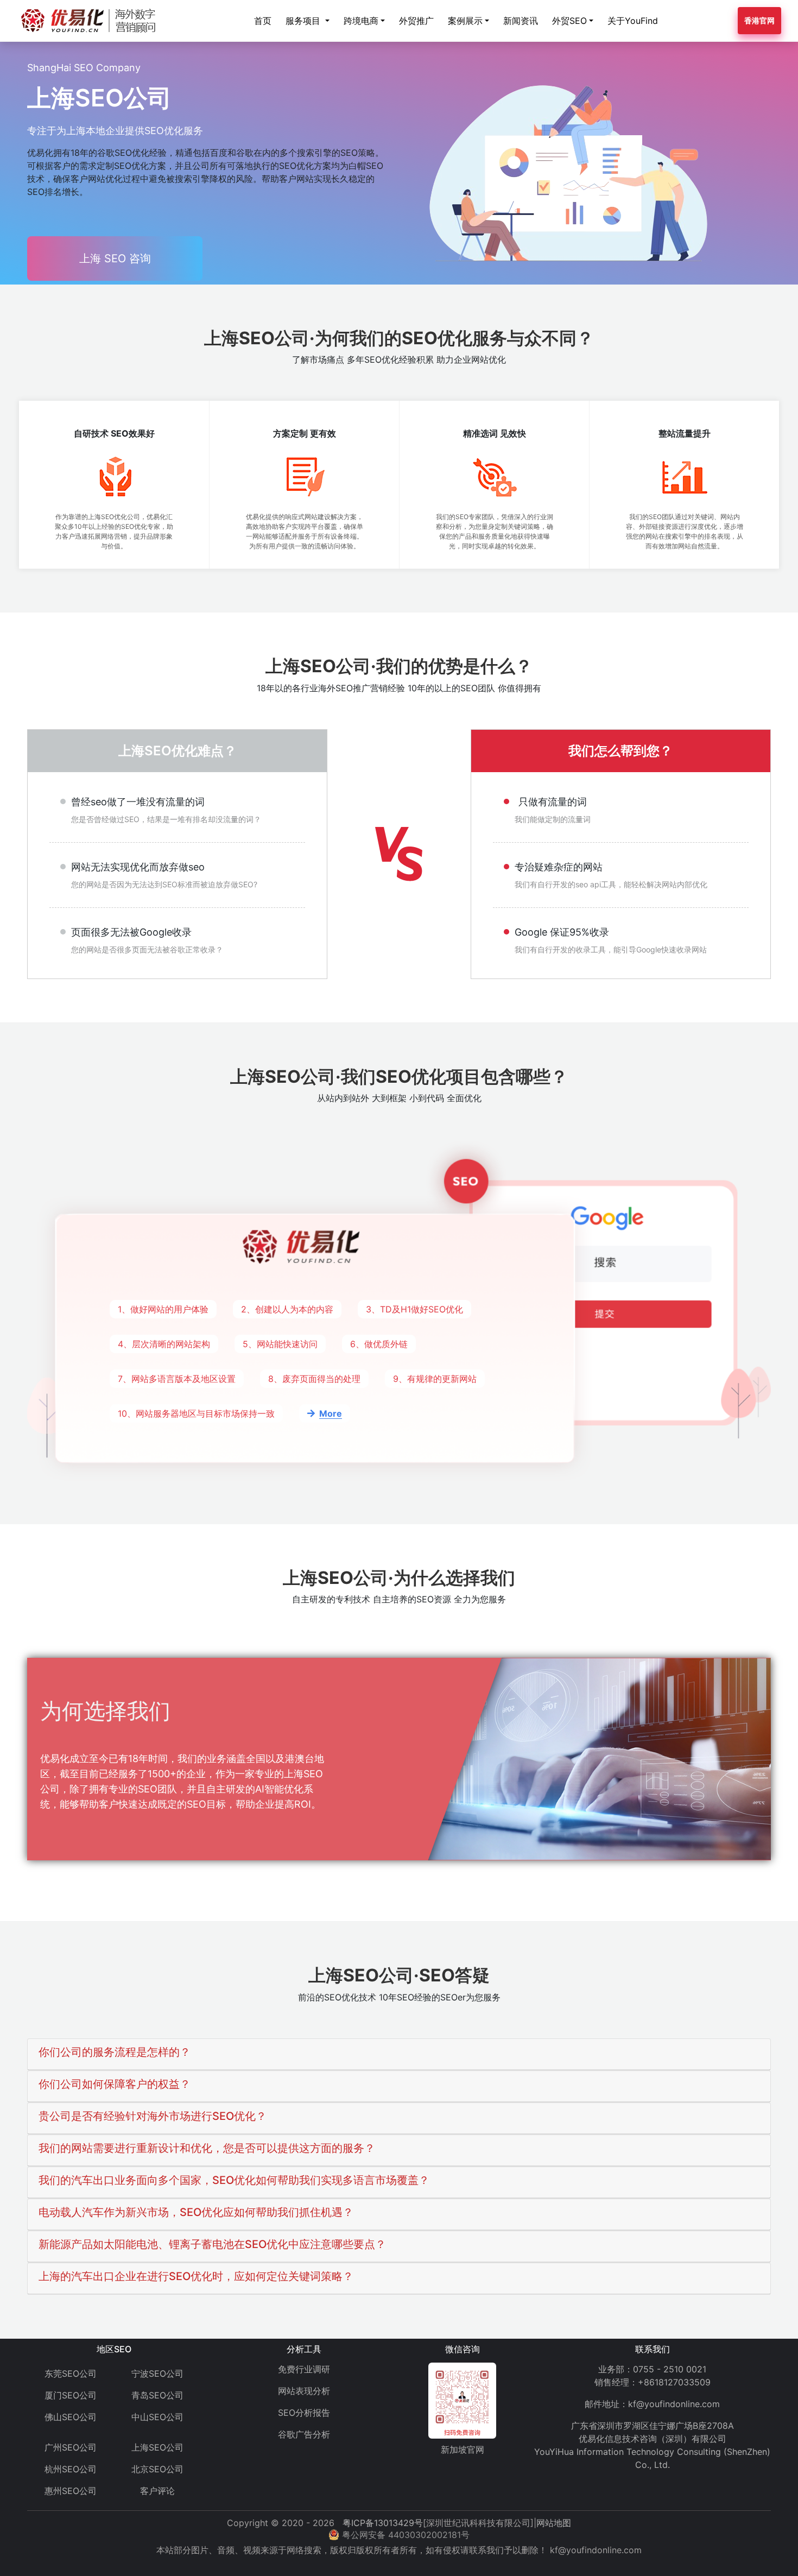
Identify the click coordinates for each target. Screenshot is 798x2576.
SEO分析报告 (304, 2413)
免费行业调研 (304, 2369)
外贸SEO (569, 21)
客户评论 (157, 2491)
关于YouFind (633, 21)
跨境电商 (361, 21)
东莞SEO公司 (71, 2373)
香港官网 (759, 20)
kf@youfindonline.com (674, 2404)
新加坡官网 (463, 2449)
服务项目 (304, 21)
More (331, 1413)
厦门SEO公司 (71, 2395)
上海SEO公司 (157, 2447)
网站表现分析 (304, 2391)
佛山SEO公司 (71, 2417)
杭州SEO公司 (71, 2469)
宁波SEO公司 (157, 2373)
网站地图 (554, 2523)
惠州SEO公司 (71, 2491)
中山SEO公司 (157, 2417)
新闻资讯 (521, 21)
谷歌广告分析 (304, 2434)
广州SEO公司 (71, 2447)
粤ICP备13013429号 (383, 2523)
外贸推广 (416, 21)
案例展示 (465, 21)
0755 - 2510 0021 (670, 2369)
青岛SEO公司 (157, 2395)
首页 (263, 21)
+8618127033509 (674, 2382)
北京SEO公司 (157, 2469)
